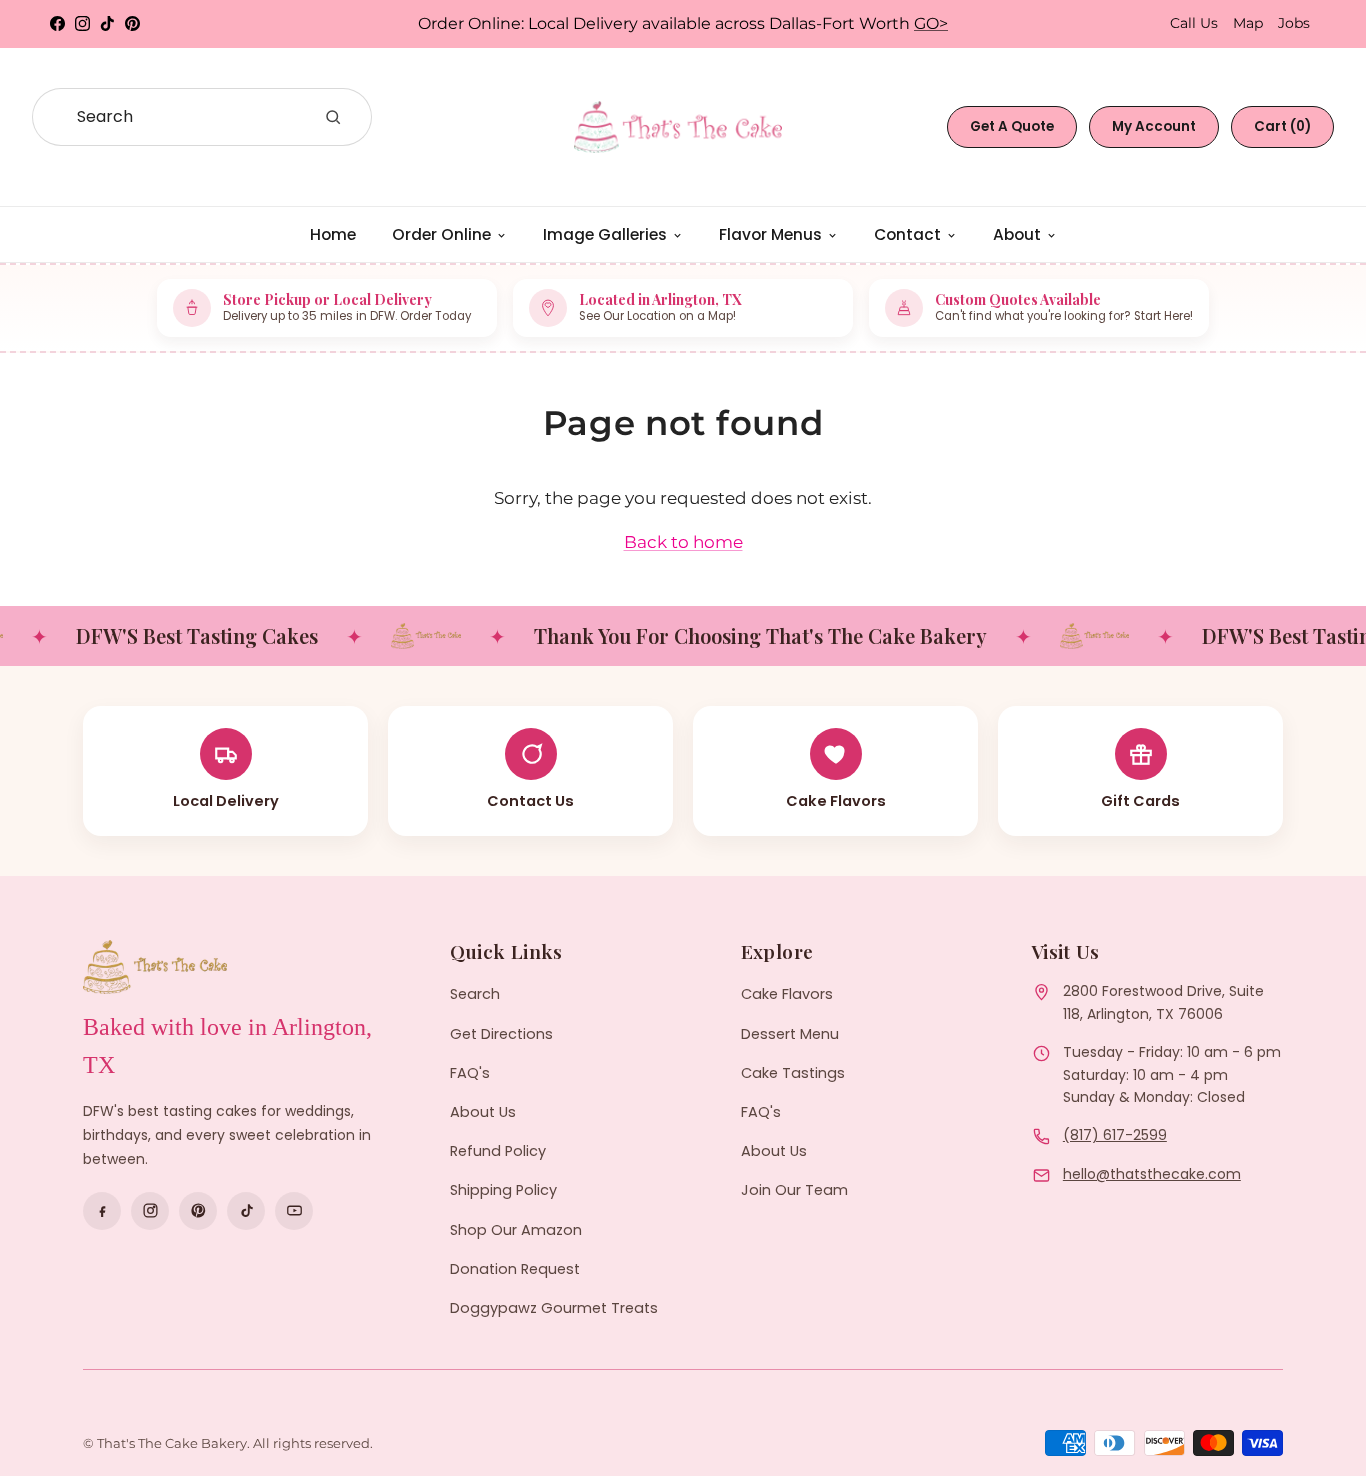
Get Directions (501, 1034)
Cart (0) (1282, 126)
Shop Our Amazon (516, 1230)
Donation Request (515, 1269)
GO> (931, 23)
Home (333, 234)
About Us (483, 1112)
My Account (1154, 126)
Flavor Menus (770, 234)
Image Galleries (605, 234)
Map (1248, 23)
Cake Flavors (787, 994)
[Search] (333, 117)
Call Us (1194, 23)
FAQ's (470, 1073)
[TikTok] (246, 1211)
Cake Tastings (793, 1073)
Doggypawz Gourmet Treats (554, 1308)
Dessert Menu (790, 1034)
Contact (907, 234)
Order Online (441, 234)
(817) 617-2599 (1115, 1135)
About (1017, 234)
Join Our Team (794, 1190)
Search (475, 994)
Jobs (1294, 23)
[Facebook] (102, 1211)
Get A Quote (1012, 126)
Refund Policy (498, 1151)
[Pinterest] (198, 1211)
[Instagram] (150, 1211)
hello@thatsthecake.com (1152, 1174)
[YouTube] (294, 1211)
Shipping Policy (503, 1190)
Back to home (683, 542)
